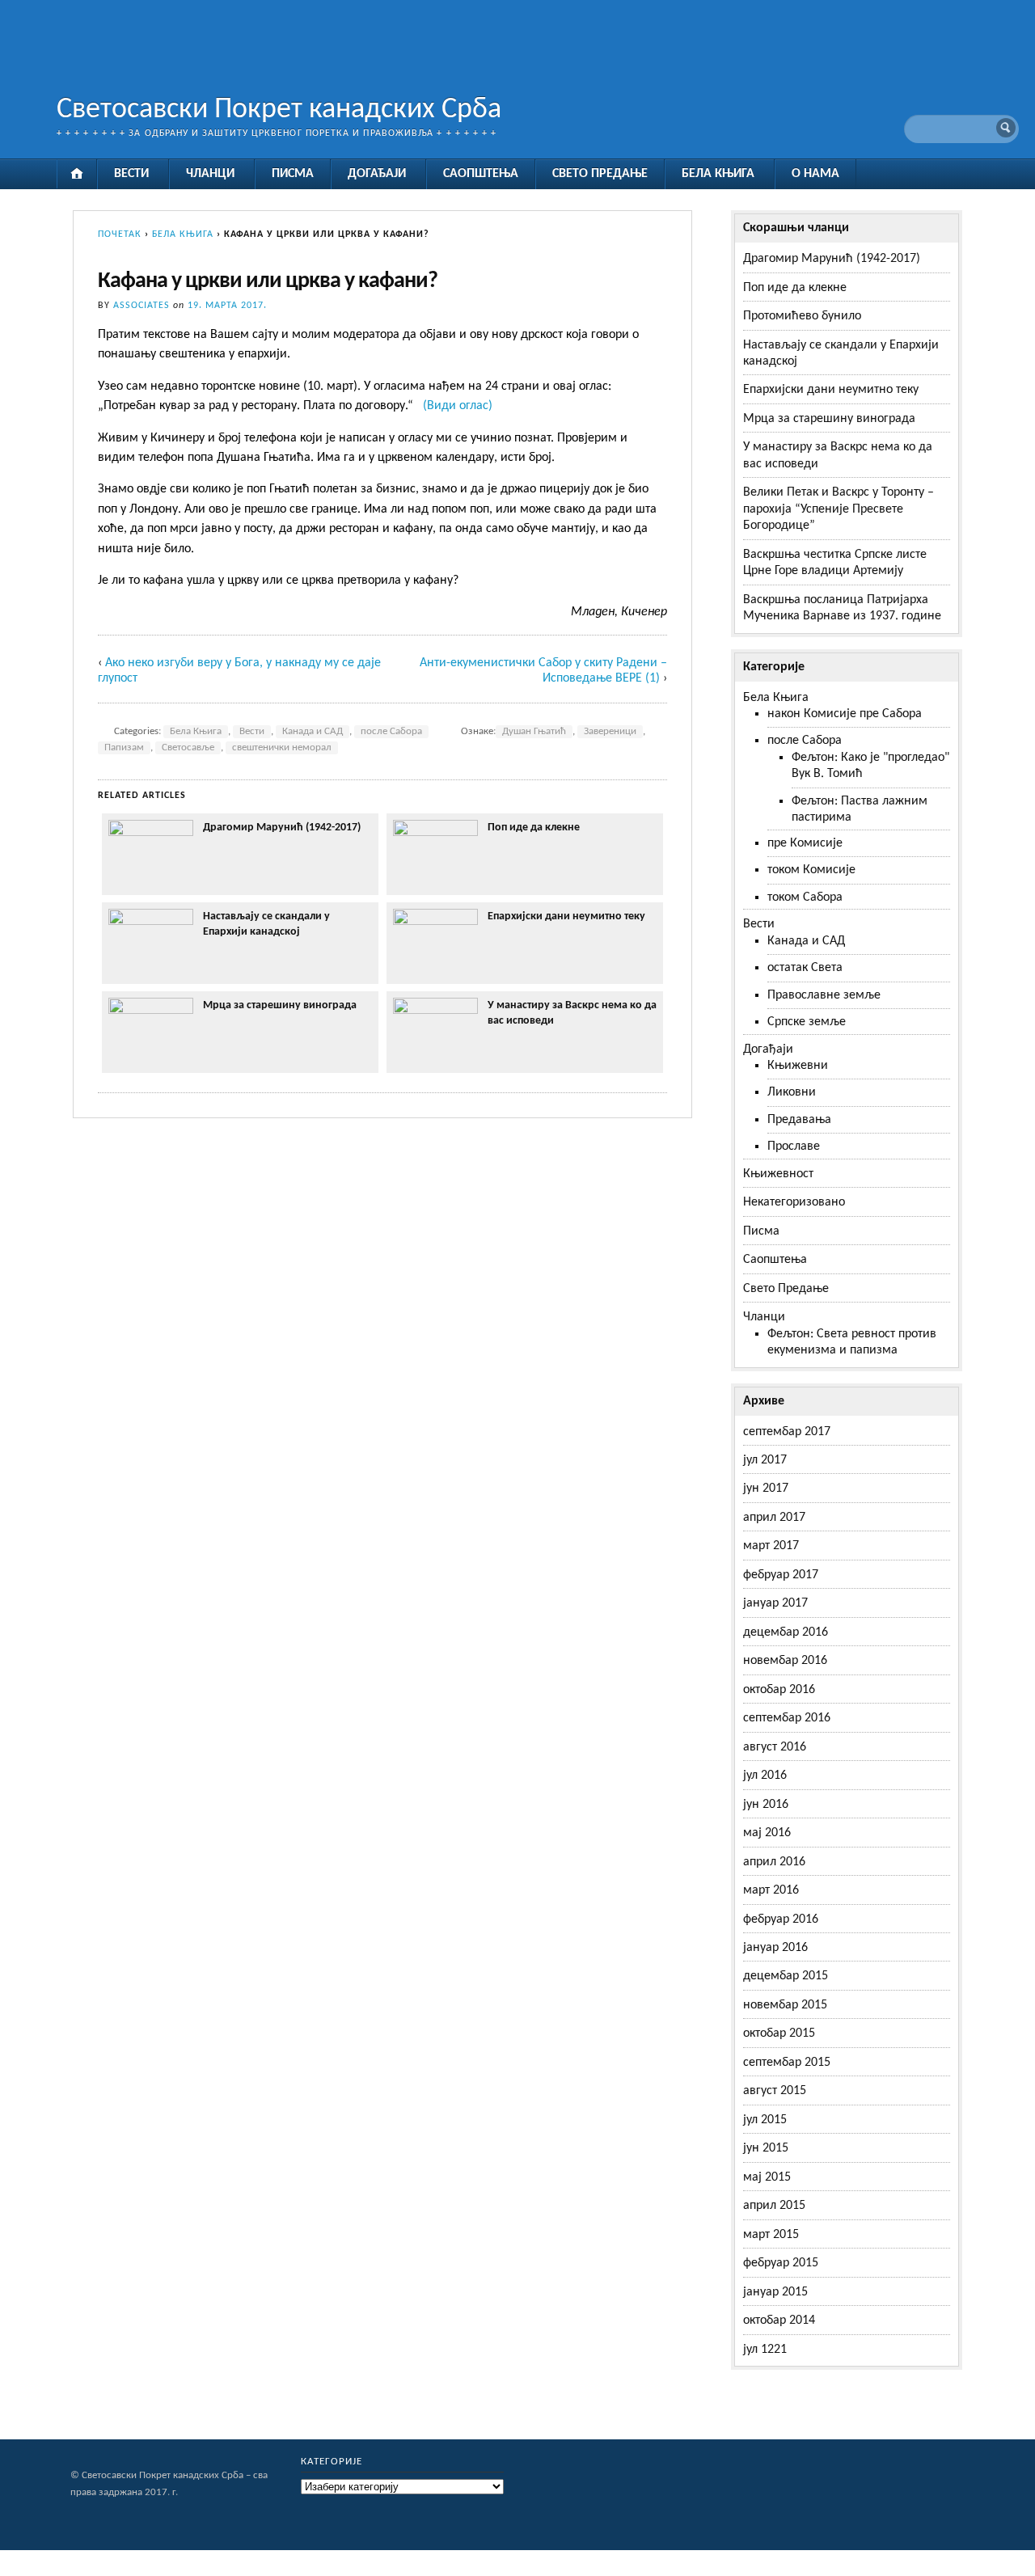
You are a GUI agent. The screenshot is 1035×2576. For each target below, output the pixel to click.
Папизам (124, 748)
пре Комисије (805, 843)
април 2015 (774, 2206)
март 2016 (771, 1890)
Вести (131, 174)
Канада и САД (313, 732)
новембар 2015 (785, 2005)
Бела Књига (718, 174)
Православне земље (824, 995)
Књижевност (778, 1174)
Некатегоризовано (794, 1202)
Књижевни (798, 1066)
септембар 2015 (787, 2063)
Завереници (610, 732)
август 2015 (775, 2091)
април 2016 (774, 1862)
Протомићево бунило (802, 316)
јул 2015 (765, 2120)
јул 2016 (765, 1776)
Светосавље (188, 748)
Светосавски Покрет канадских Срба (279, 110)
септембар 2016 (787, 1718)
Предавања (799, 1120)
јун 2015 (766, 2148)
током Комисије (811, 870)
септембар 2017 (787, 1432)
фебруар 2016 (781, 1919)
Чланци (210, 174)
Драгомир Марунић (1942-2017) (282, 828)
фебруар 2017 (781, 1575)
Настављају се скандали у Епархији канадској (266, 924)
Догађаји (377, 174)
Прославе (794, 1147)
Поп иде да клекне (534, 828)
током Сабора (805, 897)
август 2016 (775, 1747)
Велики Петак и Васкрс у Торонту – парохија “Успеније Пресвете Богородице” (839, 509)
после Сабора (391, 732)
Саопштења (481, 174)
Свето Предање (600, 174)
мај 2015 (767, 2177)
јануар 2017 (775, 1603)
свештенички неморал (282, 748)
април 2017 (774, 1518)
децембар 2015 (786, 1976)
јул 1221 (765, 2350)
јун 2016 (766, 1805)
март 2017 (771, 1546)
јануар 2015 (775, 2292)
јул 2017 (765, 1460)
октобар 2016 (779, 1690)
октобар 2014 (779, 2321)
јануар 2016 (775, 1948)
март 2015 (771, 2235)
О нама (815, 174)
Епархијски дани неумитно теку (566, 916)
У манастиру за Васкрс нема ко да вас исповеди (572, 1013)
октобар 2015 (779, 2033)
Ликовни (792, 1092)
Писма (293, 174)
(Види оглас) (458, 406)
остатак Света (805, 968)
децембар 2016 (786, 1632)
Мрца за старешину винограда (280, 1005)
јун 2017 (766, 1489)
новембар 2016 (785, 1661)
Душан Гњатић (534, 732)
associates (142, 306)
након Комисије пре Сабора (845, 714)
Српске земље (807, 1022)
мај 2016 (767, 1833)
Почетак (120, 234)
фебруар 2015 (781, 2263)
